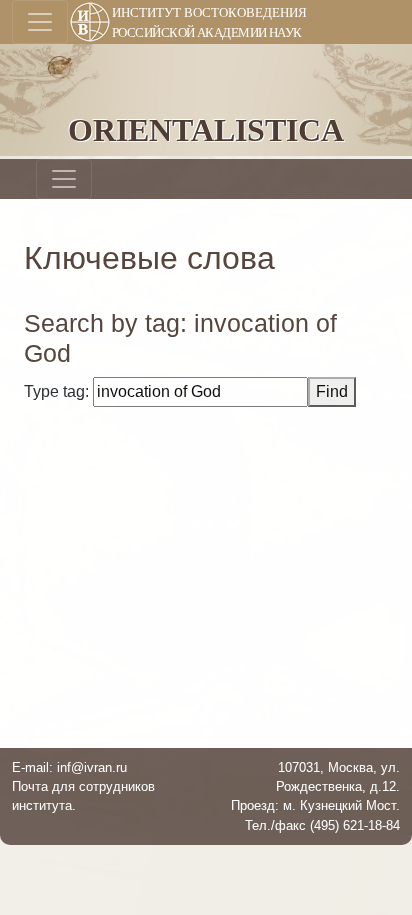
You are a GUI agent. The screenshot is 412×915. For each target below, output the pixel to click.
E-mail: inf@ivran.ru (69, 767)
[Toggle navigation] (40, 22)
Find (332, 391)
